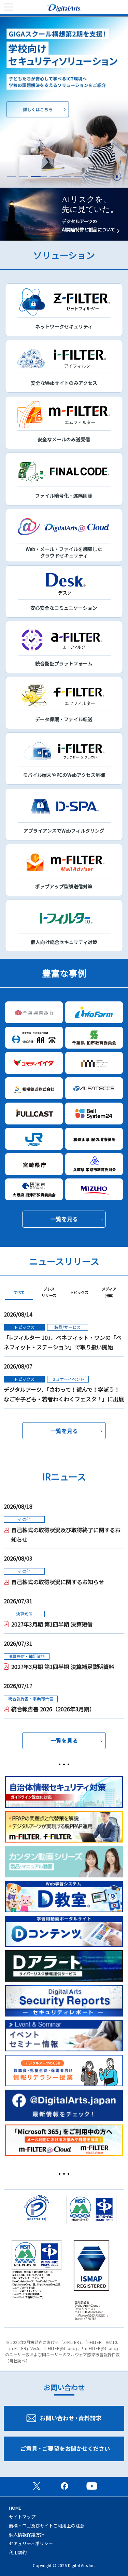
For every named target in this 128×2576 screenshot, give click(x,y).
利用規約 (18, 2552)
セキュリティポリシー (31, 2543)
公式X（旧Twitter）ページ (37, 2486)
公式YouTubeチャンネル (92, 2486)
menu (9, 7)
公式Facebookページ (64, 2486)
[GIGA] (64, 102)
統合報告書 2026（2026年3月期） (53, 1709)
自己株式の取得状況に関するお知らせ (58, 1582)
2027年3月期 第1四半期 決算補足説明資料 (63, 1667)
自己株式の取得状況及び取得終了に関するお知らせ (66, 1535)
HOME (15, 2508)
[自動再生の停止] (117, 177)
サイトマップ (22, 2517)
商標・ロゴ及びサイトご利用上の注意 (47, 2526)
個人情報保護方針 (27, 2534)
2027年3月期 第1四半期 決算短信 (52, 1624)
